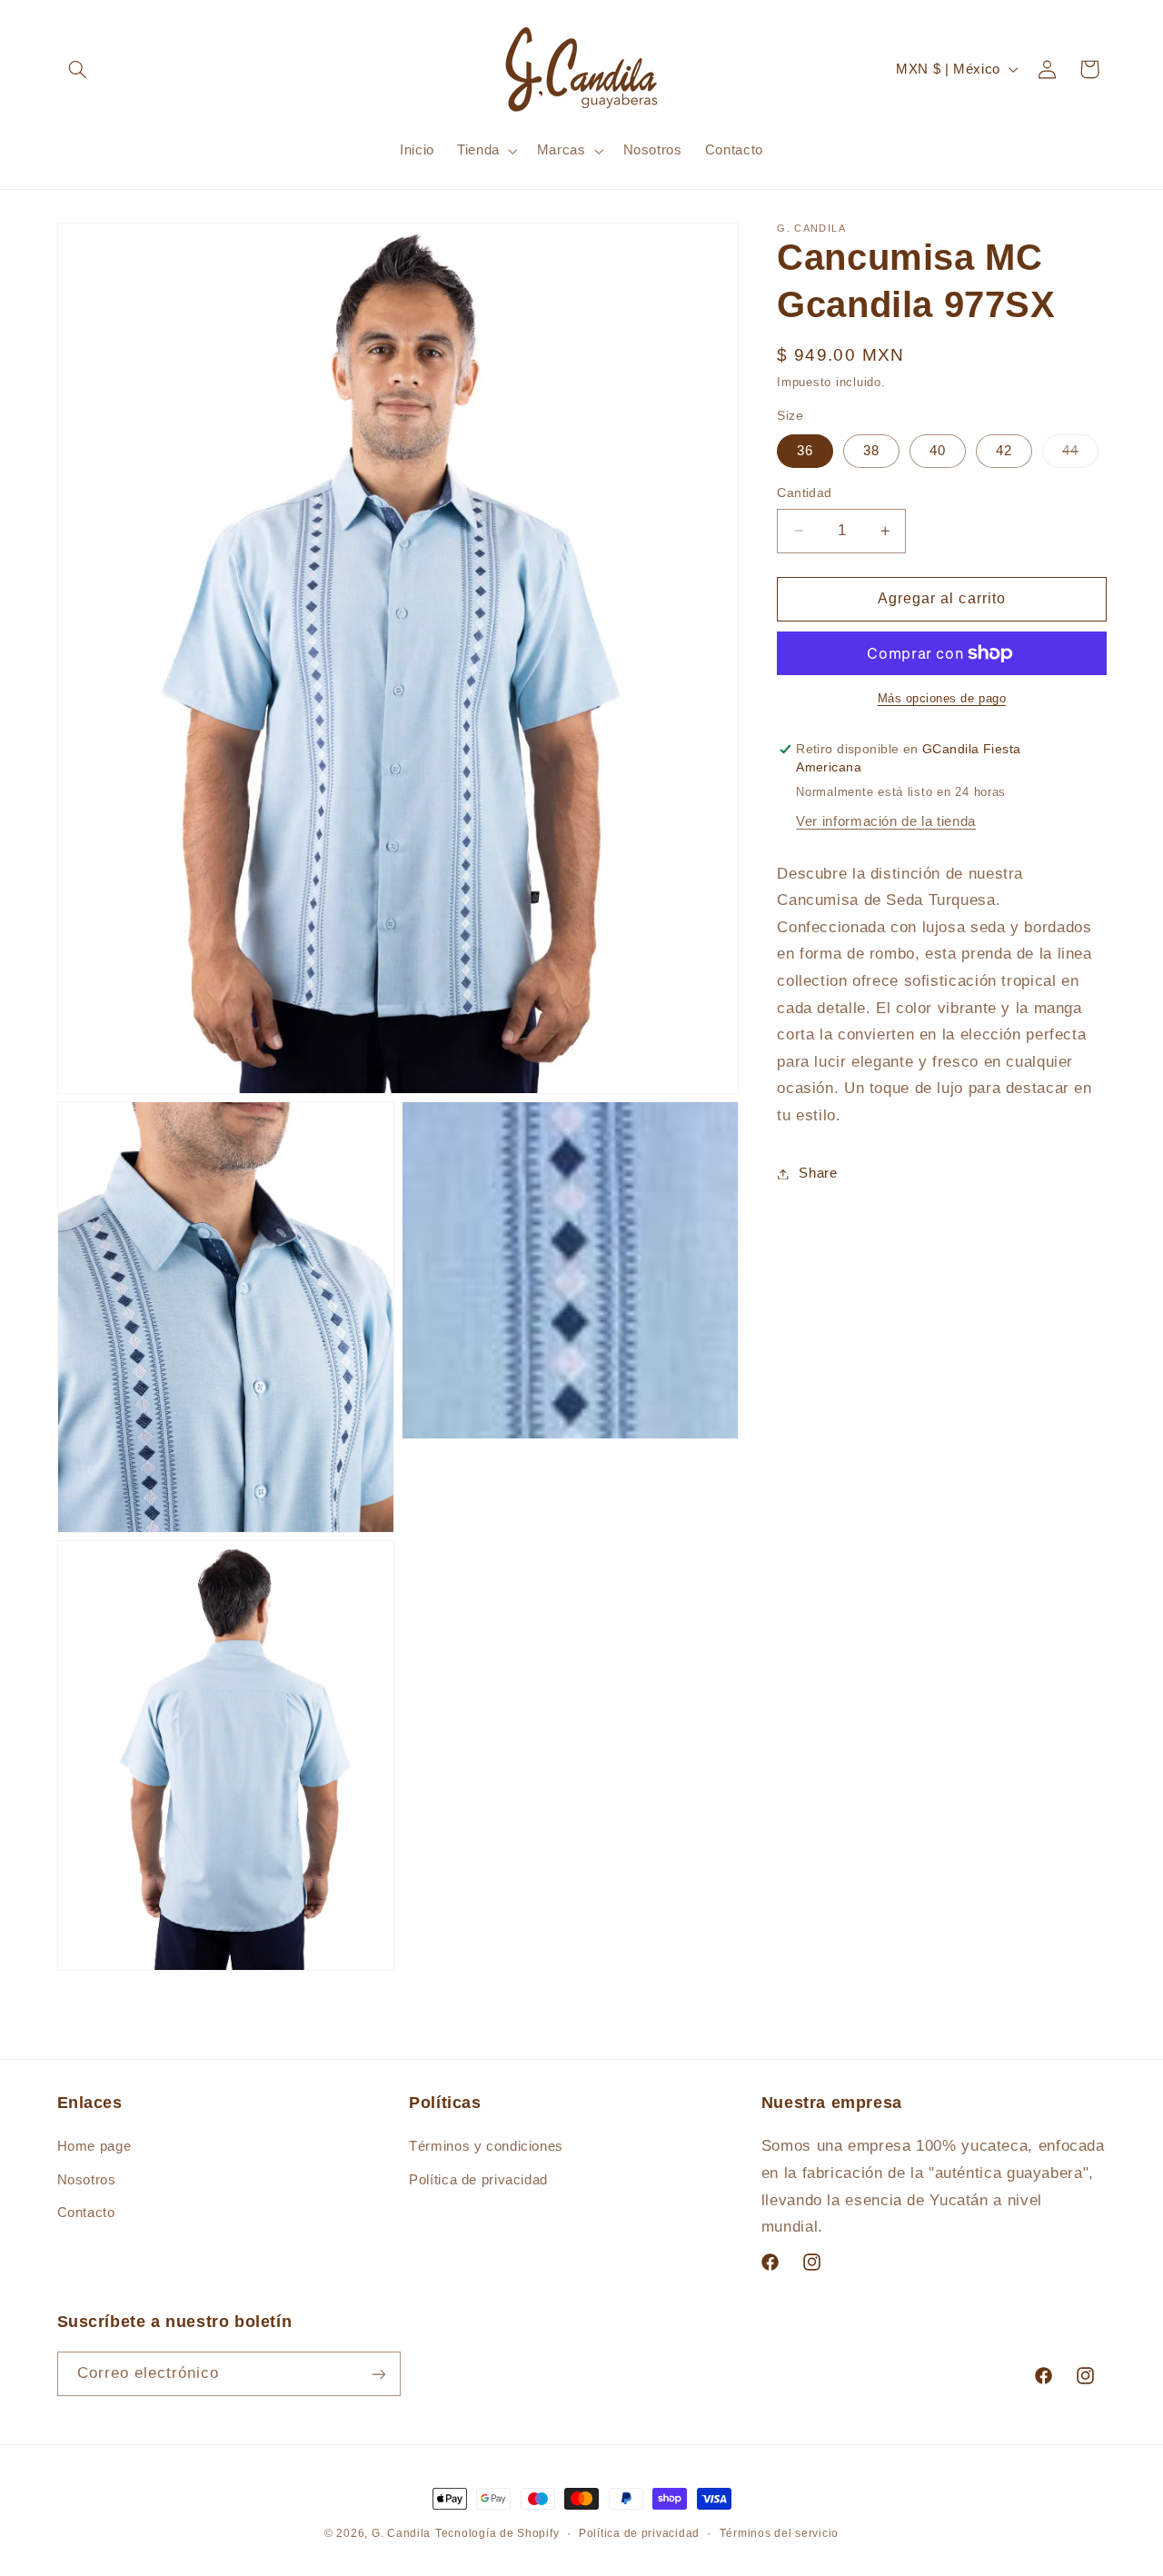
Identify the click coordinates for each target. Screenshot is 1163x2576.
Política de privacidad (478, 2180)
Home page (94, 2147)
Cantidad (804, 493)
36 (805, 451)
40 (938, 451)
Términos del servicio (779, 2533)
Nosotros (87, 2180)
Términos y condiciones (486, 2147)
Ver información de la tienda (886, 821)
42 (1004, 451)
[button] (78, 69)
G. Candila (401, 2533)
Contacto (86, 2213)
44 (1080, 455)
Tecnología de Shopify (497, 2533)
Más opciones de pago (942, 699)
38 (871, 451)
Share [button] (818, 1173)
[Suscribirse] (378, 2374)
